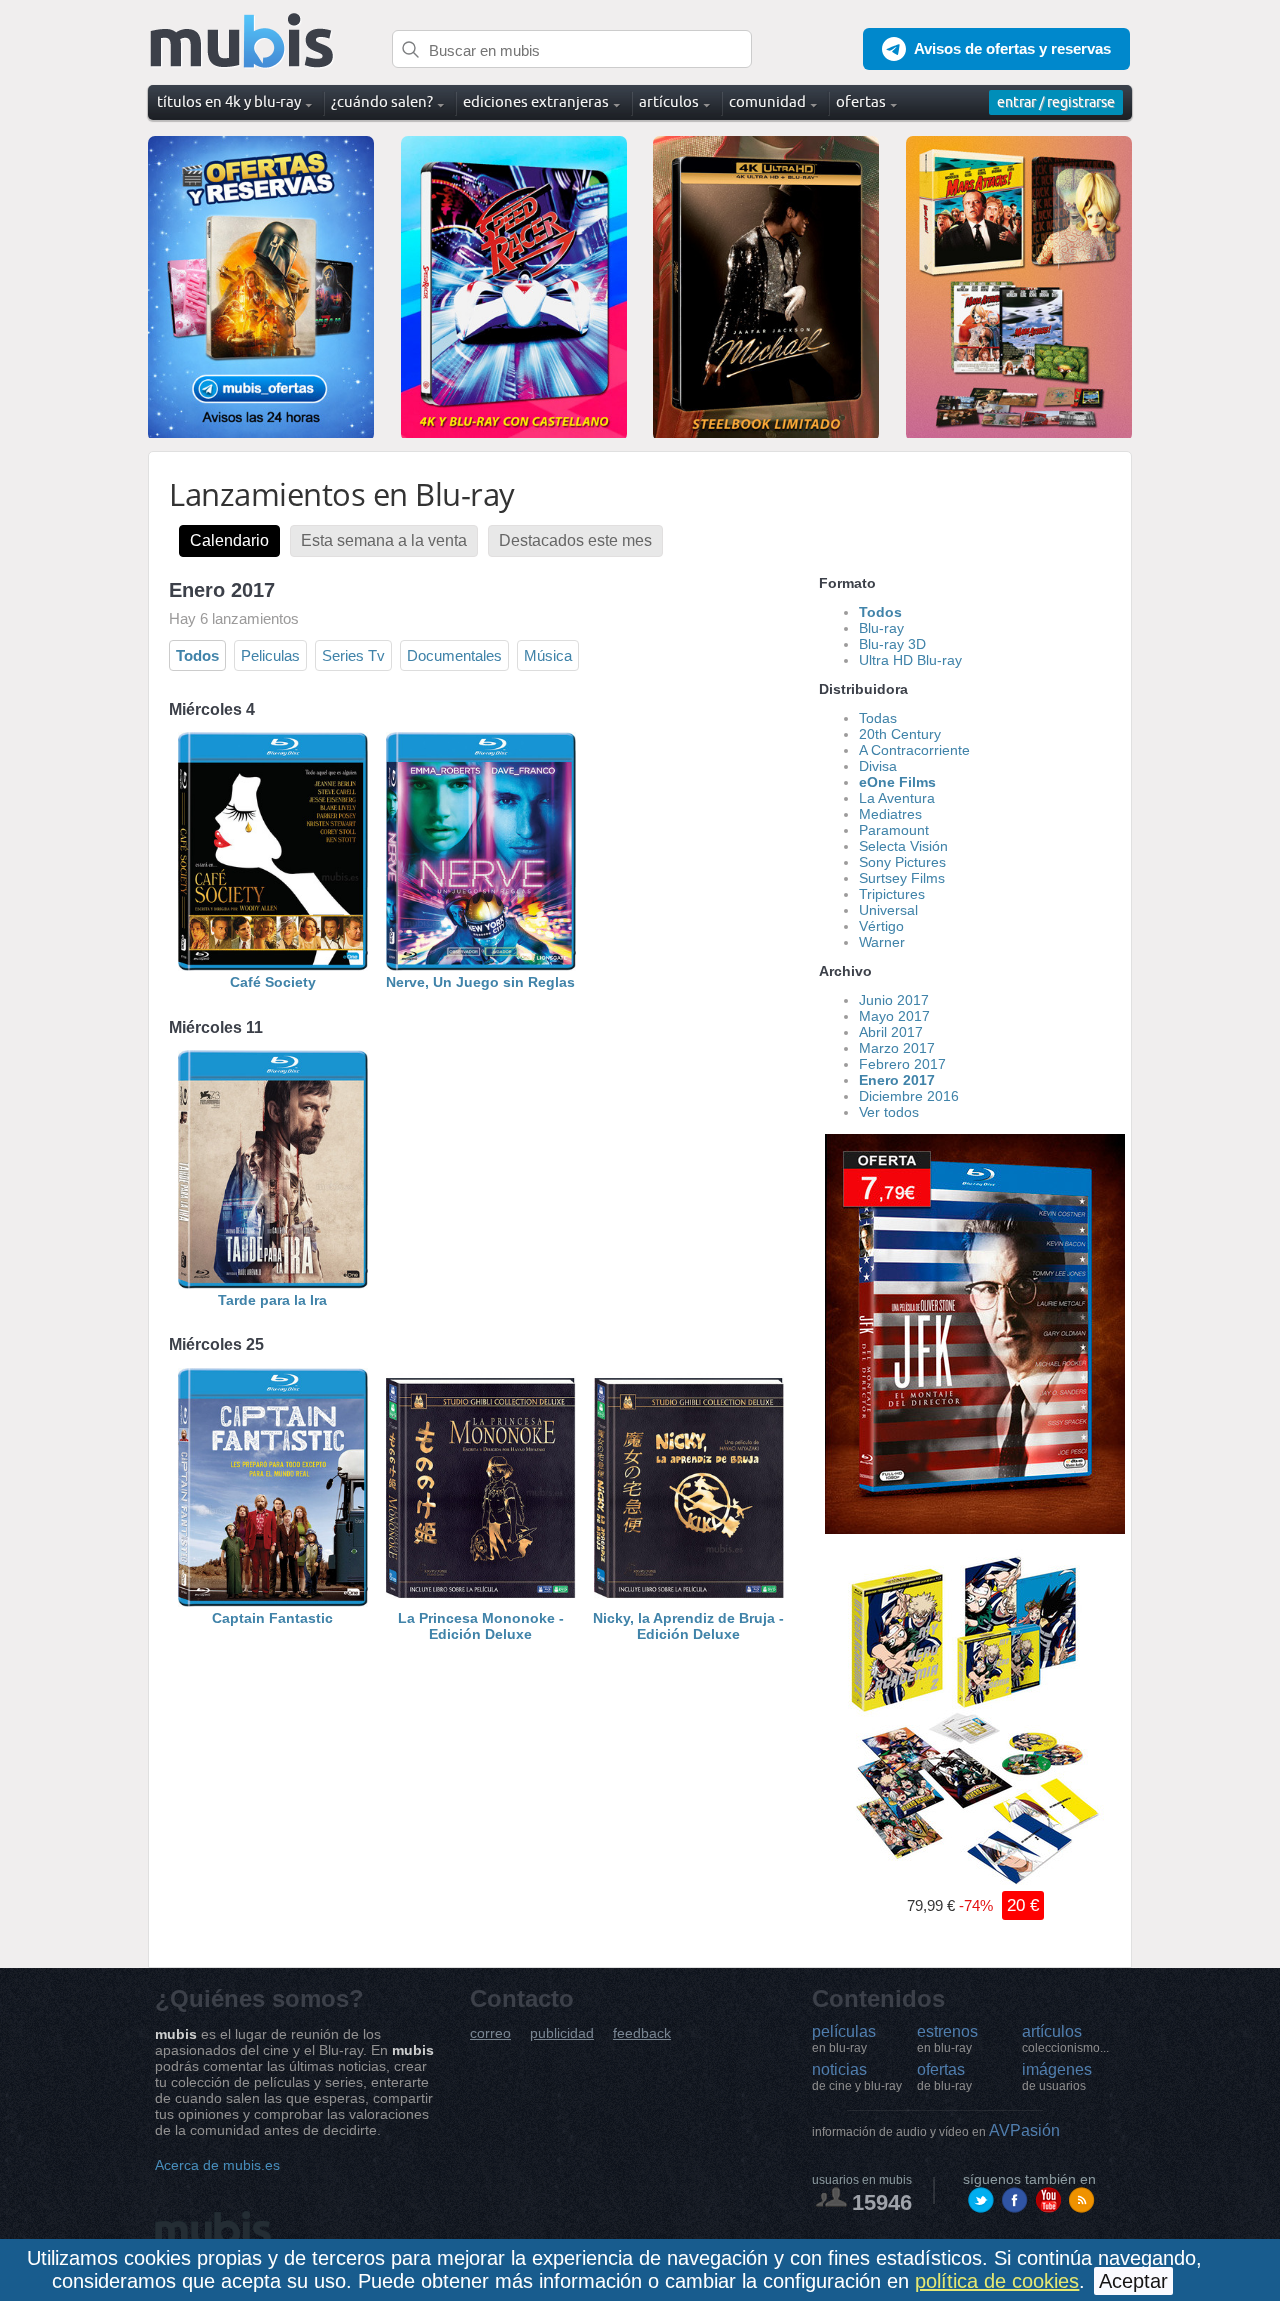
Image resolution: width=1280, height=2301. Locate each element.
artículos (1065, 2039)
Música (548, 655)
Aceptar (1133, 2281)
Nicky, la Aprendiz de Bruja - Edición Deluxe (688, 1626)
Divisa (878, 766)
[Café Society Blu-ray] (273, 966)
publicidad (562, 2033)
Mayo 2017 (894, 1016)
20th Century (900, 734)
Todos (197, 655)
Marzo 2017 (897, 1048)
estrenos (947, 2039)
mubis (242, 41)
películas (844, 2039)
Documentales (454, 655)
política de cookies (997, 2281)
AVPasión (936, 2130)
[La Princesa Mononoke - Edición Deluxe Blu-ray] (481, 1602)
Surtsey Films (902, 878)
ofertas (944, 2077)
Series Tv (353, 655)
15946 (882, 2202)
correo (490, 2033)
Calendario (229, 540)
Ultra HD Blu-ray (910, 660)
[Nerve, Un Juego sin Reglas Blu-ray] (481, 966)
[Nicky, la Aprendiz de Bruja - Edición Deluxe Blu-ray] (689, 1602)
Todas (878, 718)
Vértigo (881, 926)
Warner (882, 942)
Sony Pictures (902, 862)
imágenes (1057, 2077)
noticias (857, 2077)
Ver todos (889, 1112)
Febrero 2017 (902, 1064)
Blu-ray (881, 628)
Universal (888, 910)
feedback (642, 2033)
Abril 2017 (891, 1032)
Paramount (894, 830)
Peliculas (270, 655)
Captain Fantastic (272, 1618)
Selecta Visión (903, 846)
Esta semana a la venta (384, 540)
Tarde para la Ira (272, 1300)
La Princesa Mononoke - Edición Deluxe (481, 1626)
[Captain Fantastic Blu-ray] (273, 1602)
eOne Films (897, 782)
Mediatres (890, 814)
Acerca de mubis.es (217, 2165)
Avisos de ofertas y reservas (1012, 48)
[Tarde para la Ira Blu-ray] (273, 1284)
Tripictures (892, 894)
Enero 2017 (897, 1080)
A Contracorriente (914, 750)
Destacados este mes (575, 540)
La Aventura (897, 798)
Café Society (273, 982)
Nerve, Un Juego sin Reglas (480, 982)
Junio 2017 (894, 1000)
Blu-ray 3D (892, 644)
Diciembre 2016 (909, 1096)
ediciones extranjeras (536, 101)
